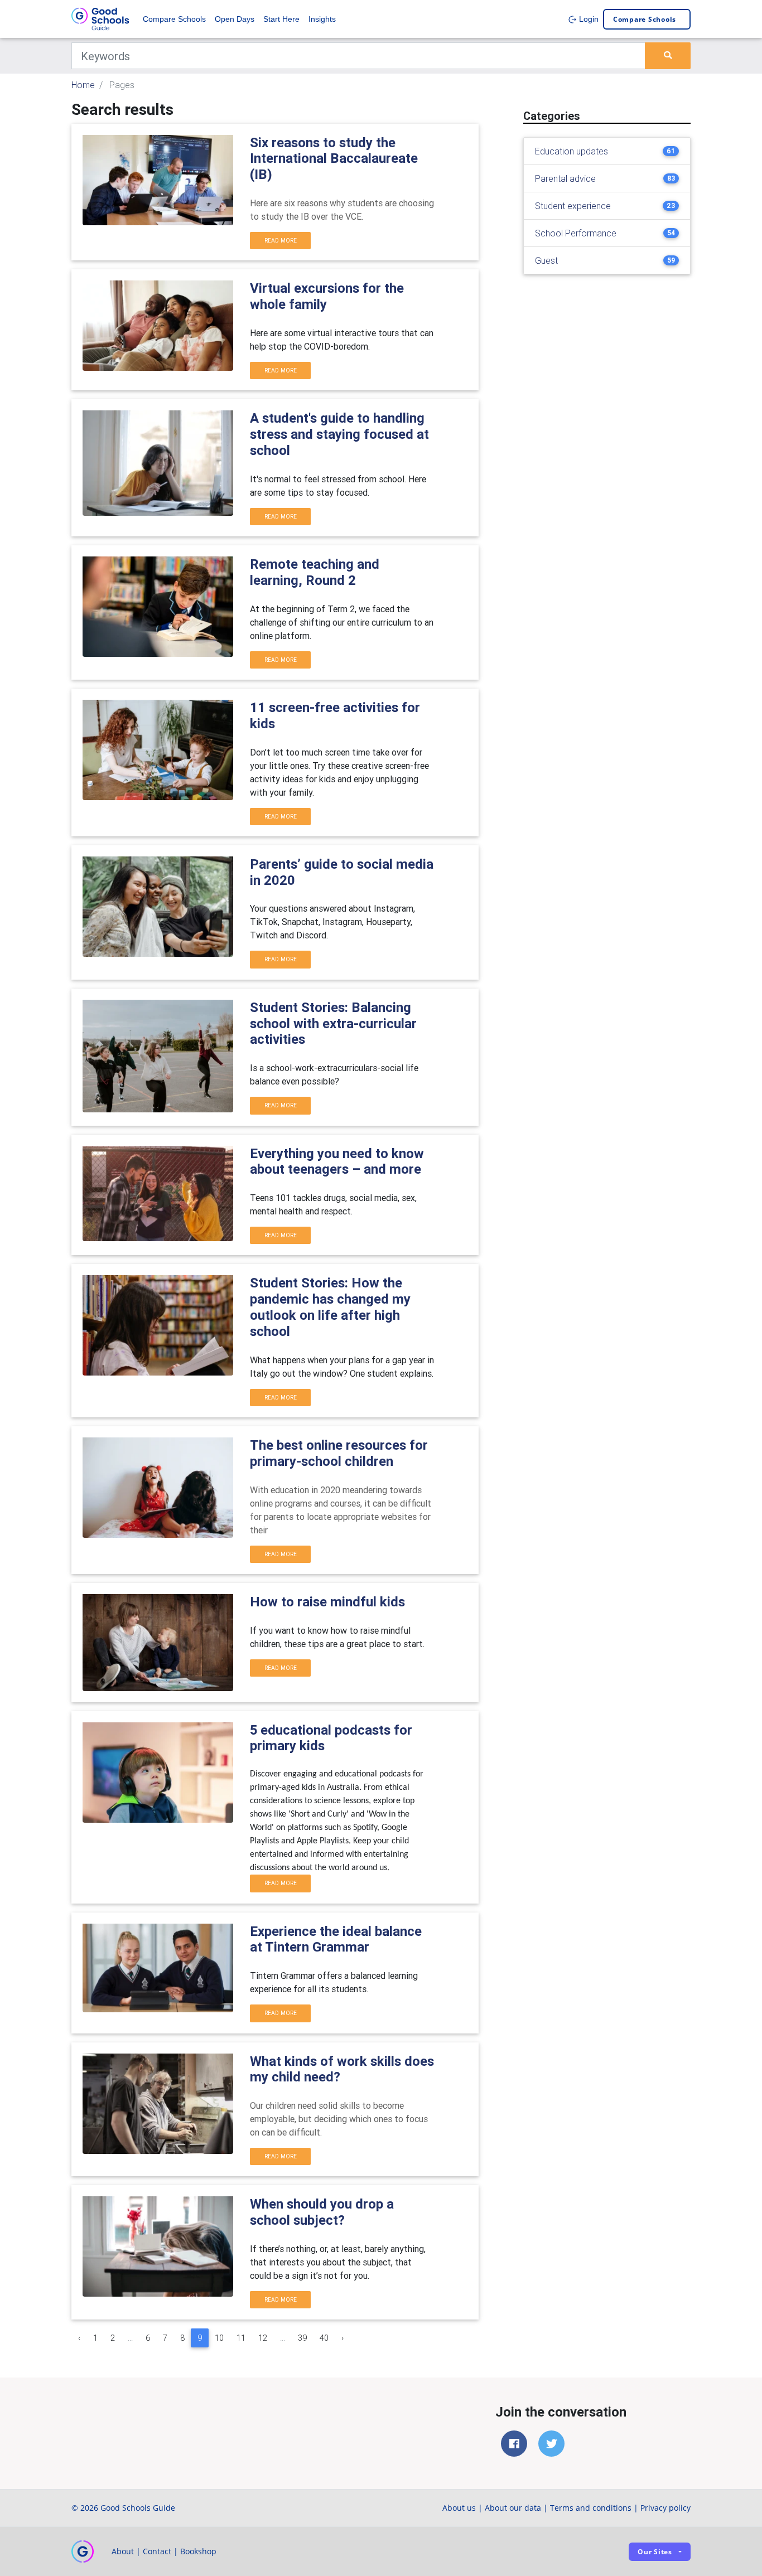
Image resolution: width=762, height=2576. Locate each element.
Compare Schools (174, 19)
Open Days (235, 19)
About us (459, 2508)
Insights (322, 19)
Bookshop (198, 2551)
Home (83, 85)
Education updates (571, 151)
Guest (546, 260)
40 (324, 2338)
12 (263, 2338)
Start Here (281, 19)
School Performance (576, 233)
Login (588, 19)
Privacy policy (665, 2508)
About (123, 2551)
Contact (157, 2551)
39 (302, 2338)
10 (219, 2338)
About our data (513, 2508)
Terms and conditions (591, 2508)
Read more (281, 241)
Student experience (573, 206)
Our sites (655, 2552)
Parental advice (565, 178)
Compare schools (645, 19)
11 (241, 2338)
